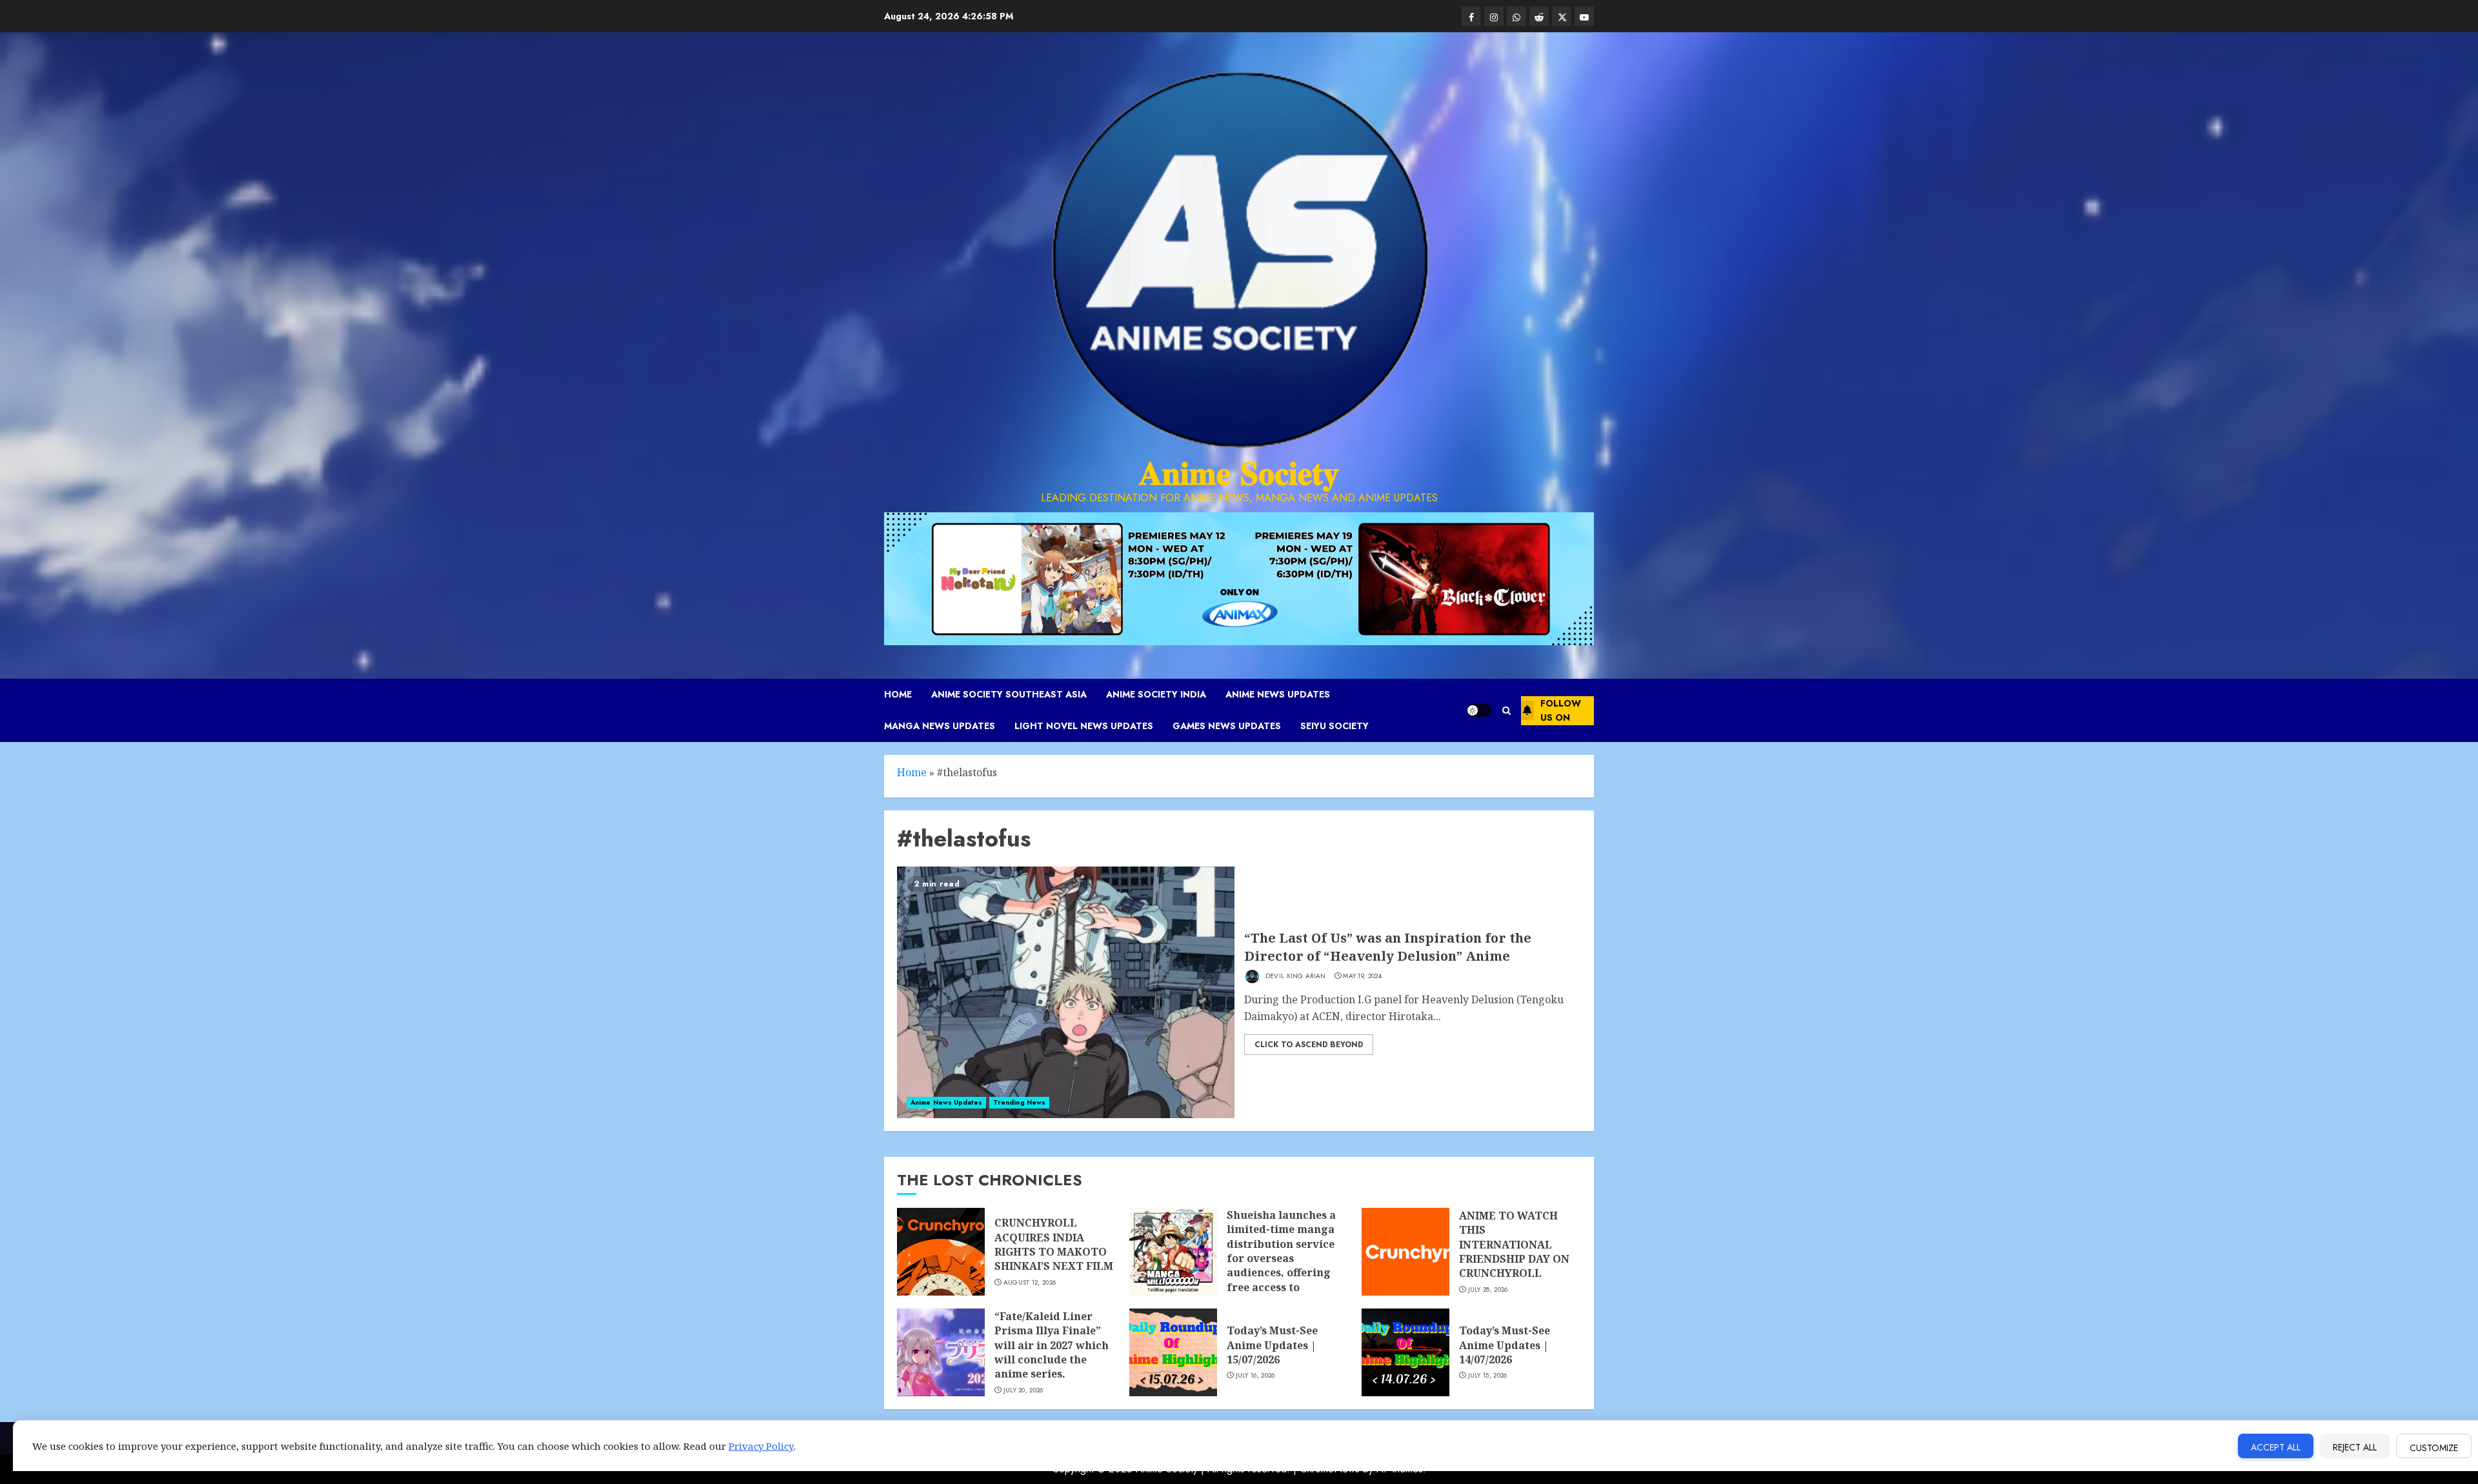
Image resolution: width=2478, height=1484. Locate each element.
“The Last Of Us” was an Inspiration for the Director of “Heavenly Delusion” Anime (1388, 947)
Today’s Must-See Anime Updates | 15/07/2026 (1272, 1345)
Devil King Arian (1295, 976)
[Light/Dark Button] (1479, 710)
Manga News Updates (940, 726)
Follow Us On (1561, 710)
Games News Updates (1227, 726)
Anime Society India (1156, 694)
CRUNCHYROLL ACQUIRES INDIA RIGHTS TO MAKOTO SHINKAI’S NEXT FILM (1054, 1244)
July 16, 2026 (1255, 1376)
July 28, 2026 (1488, 1290)
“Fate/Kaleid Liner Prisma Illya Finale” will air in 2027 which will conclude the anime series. (1052, 1345)
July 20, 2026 (1023, 1390)
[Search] (1506, 711)
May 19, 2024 (1362, 976)
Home (898, 694)
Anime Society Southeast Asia (1009, 694)
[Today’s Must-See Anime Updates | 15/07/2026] (1173, 1352)
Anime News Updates (1278, 694)
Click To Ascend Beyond (1309, 1045)
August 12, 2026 (1030, 1283)
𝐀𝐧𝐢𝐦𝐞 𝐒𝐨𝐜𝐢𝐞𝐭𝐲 (1239, 473)
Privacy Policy (761, 1446)
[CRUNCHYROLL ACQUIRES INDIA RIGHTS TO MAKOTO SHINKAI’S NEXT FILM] (941, 1252)
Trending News (1019, 1102)
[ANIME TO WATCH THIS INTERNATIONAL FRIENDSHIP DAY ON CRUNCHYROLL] (1405, 1252)
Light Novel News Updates (1084, 726)
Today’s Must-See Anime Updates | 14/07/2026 (1505, 1345)
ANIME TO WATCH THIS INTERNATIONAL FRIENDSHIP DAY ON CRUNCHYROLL (1514, 1245)
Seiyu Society (1335, 726)
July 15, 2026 (1488, 1376)
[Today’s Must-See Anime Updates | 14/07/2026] (1405, 1352)
